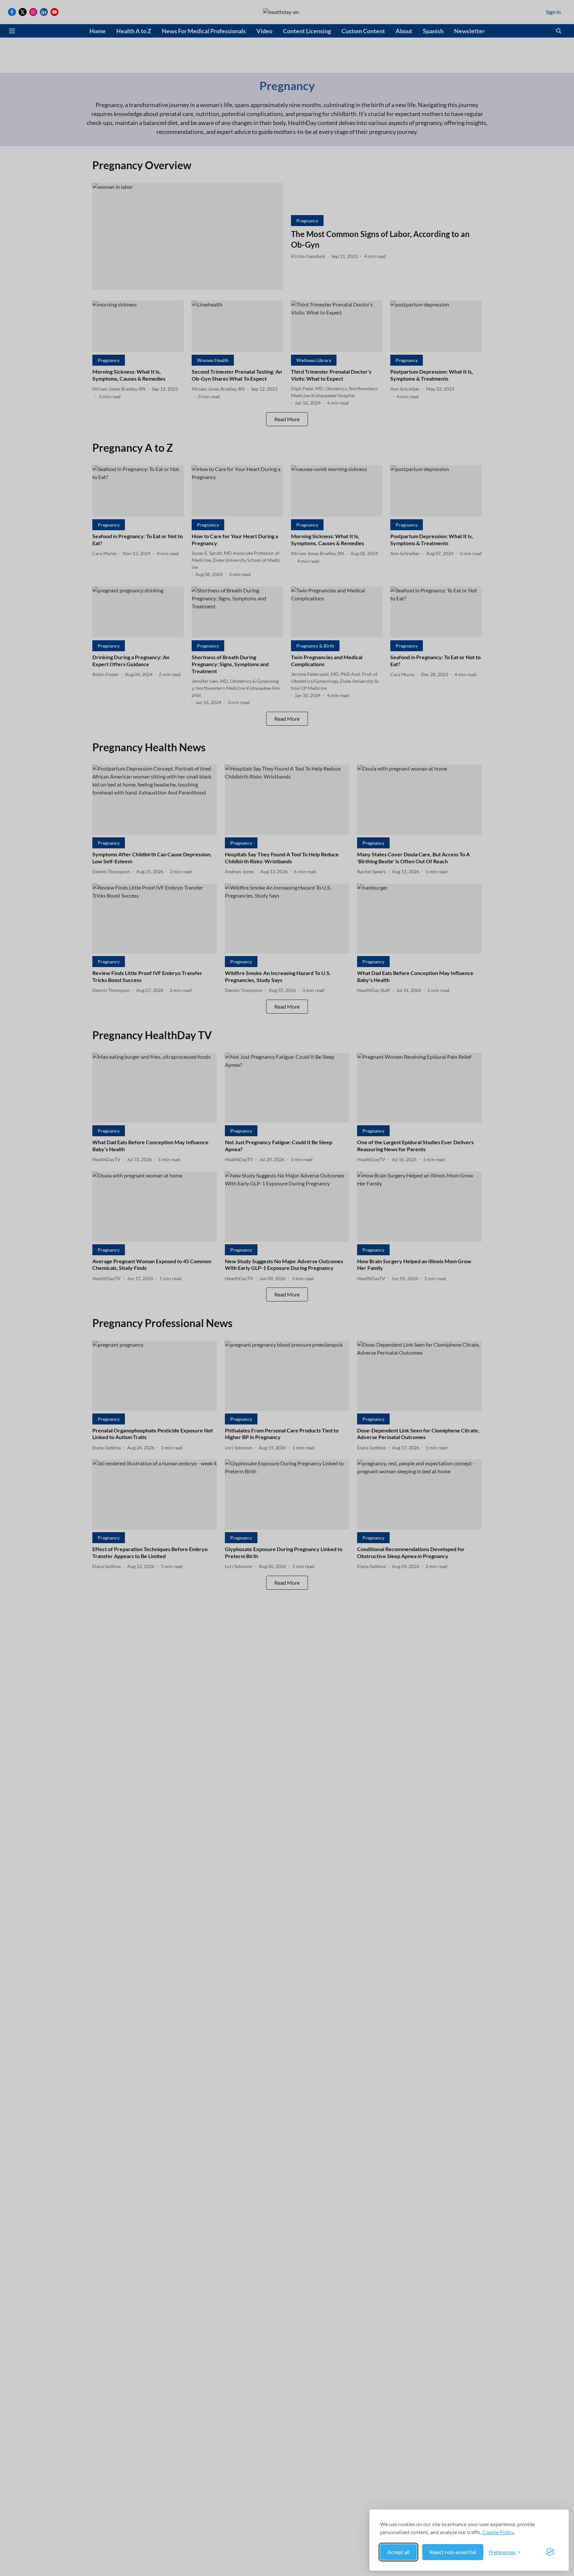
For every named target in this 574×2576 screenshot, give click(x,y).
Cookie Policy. (499, 2532)
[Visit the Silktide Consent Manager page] (550, 2552)
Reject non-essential (453, 2552)
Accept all (398, 2552)
